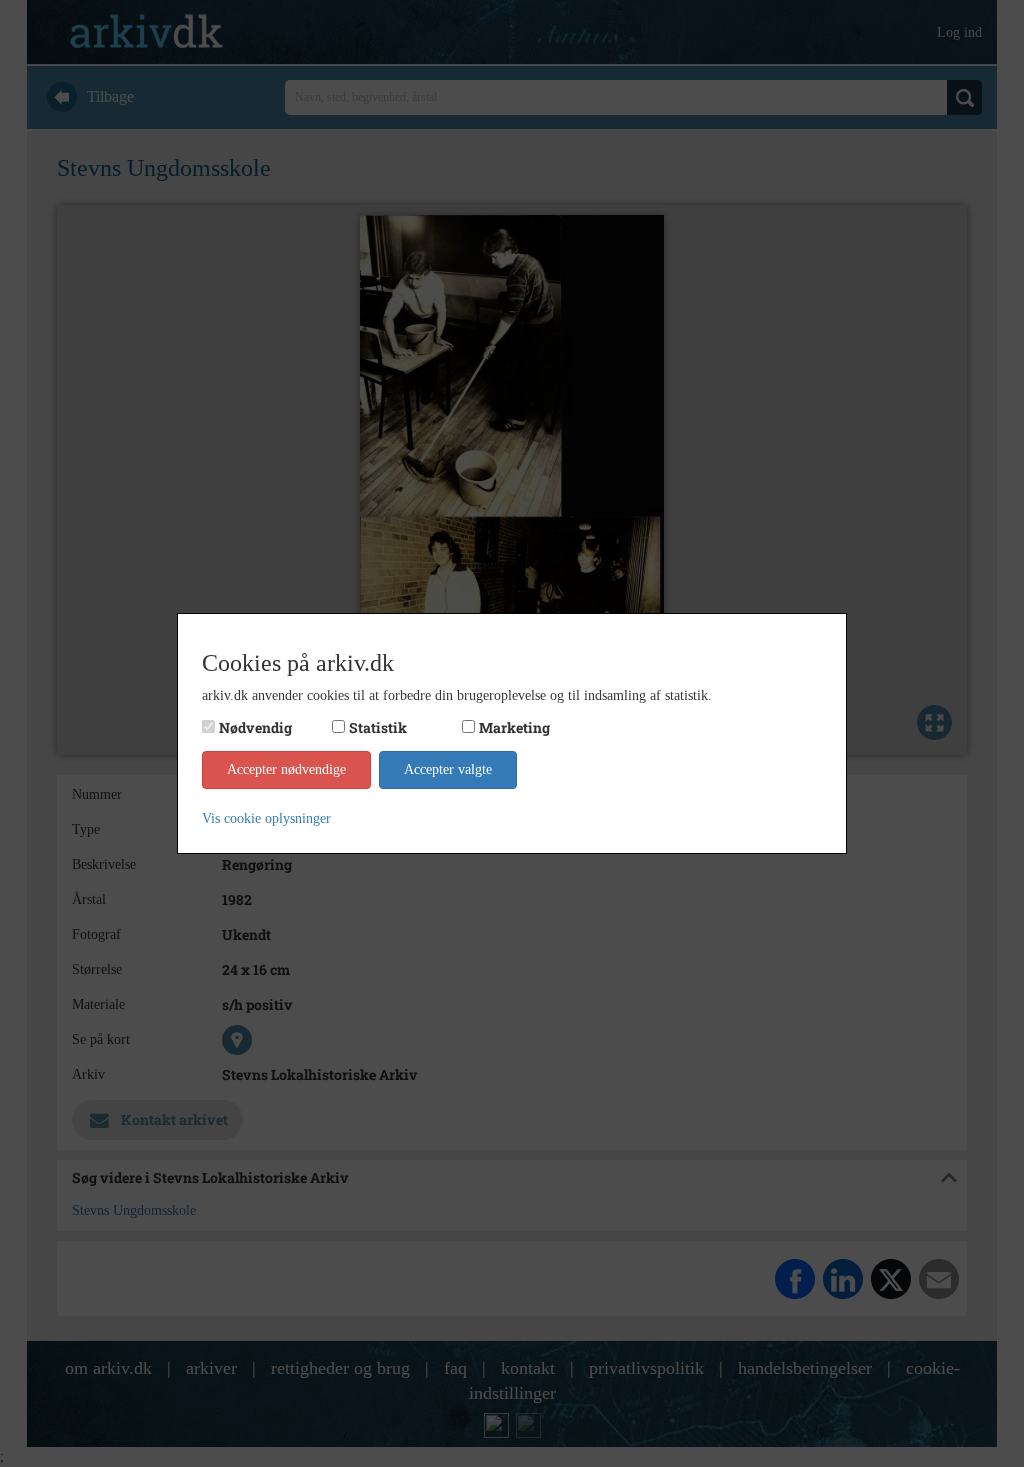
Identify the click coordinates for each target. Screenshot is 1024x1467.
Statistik (378, 727)
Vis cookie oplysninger (266, 818)
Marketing (514, 727)
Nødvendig (255, 727)
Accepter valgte (448, 769)
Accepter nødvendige (286, 769)
